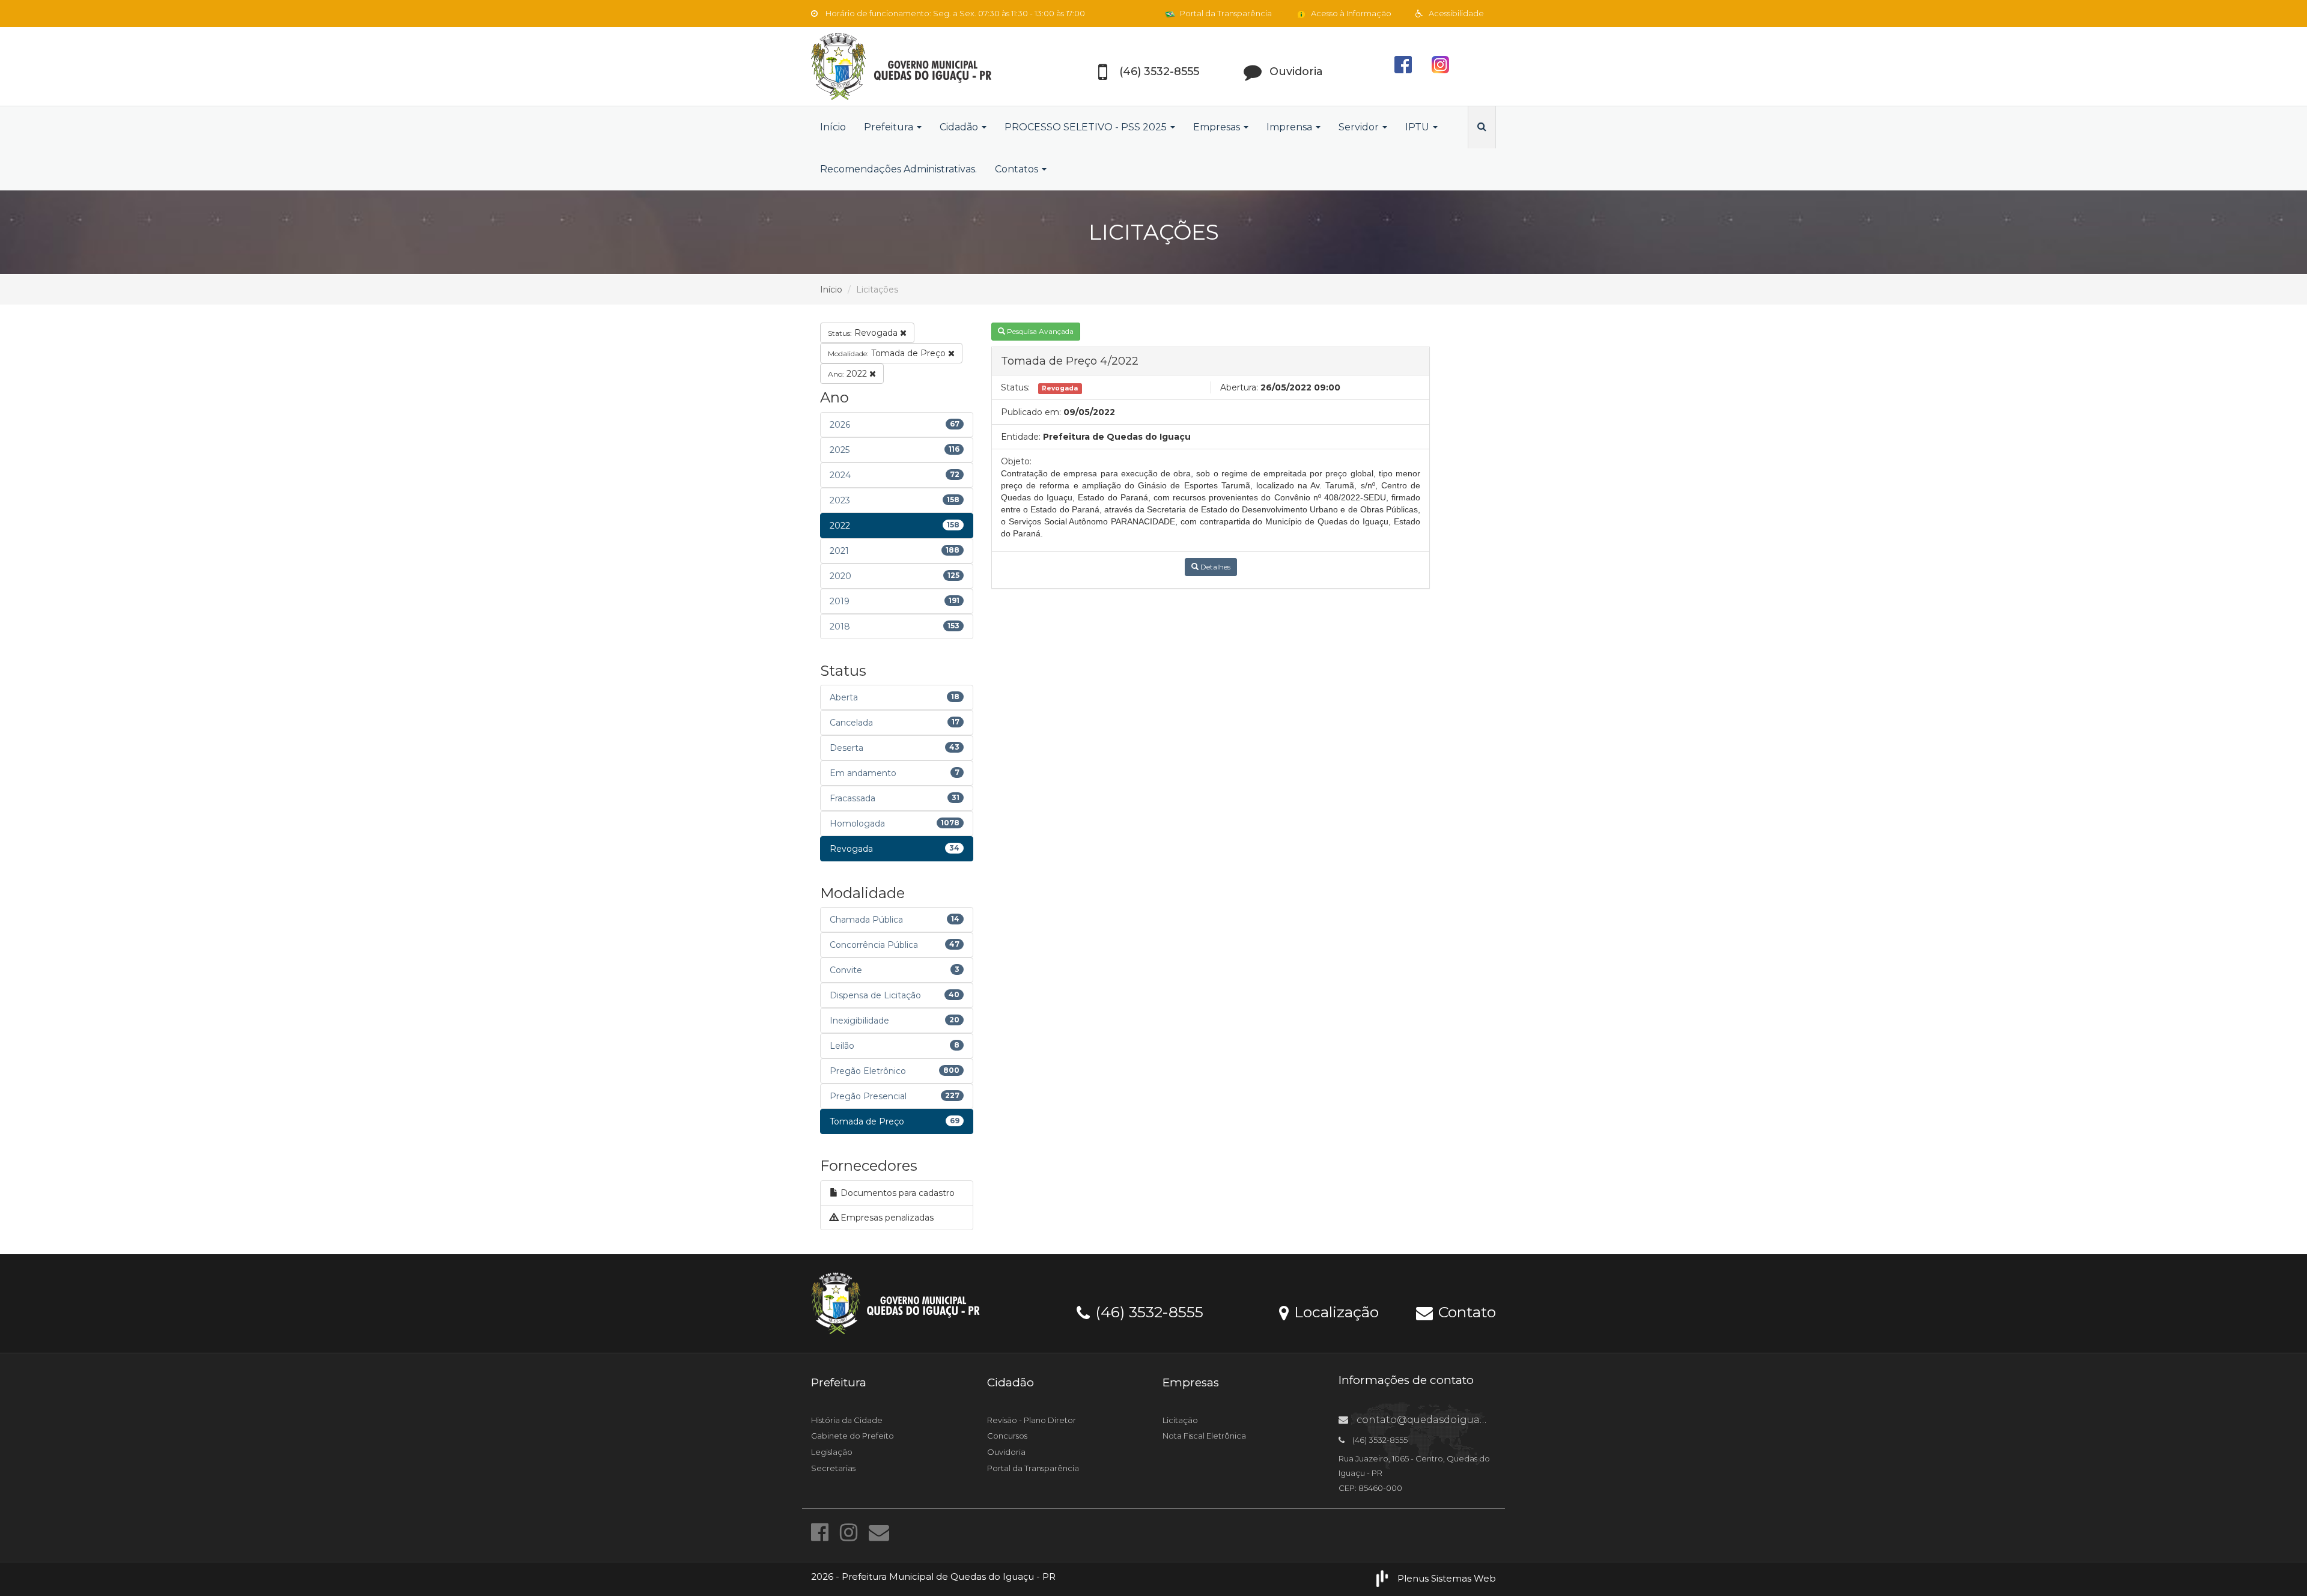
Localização (1334, 1311)
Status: (1015, 387)
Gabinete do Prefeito (853, 1436)
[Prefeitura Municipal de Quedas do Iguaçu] (919, 66)
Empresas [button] (1218, 127)
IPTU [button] (1418, 127)
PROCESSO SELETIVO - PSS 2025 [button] (1087, 127)
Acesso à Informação (1350, 13)
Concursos (1007, 1436)
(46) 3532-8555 (1147, 1311)
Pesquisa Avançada (1039, 331)
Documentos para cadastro (896, 1193)
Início (833, 127)
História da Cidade (847, 1420)
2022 (849, 374)
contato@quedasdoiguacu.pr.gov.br (1446, 1420)
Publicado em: (1031, 412)
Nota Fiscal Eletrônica (1204, 1436)
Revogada (864, 333)
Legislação (832, 1452)
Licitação (1180, 1420)
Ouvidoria (1006, 1452)
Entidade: (1021, 437)
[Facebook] (822, 1532)
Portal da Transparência (1225, 13)
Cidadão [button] (960, 127)
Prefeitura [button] (890, 127)
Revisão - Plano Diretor (1032, 1420)
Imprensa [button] (1290, 127)
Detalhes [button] (1214, 567)
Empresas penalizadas (886, 1218)
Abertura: (1239, 387)
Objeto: (1016, 461)
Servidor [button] (1360, 127)
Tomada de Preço (888, 353)
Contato (1465, 1311)
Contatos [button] (1018, 169)
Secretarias (833, 1468)
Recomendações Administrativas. (898, 169)
